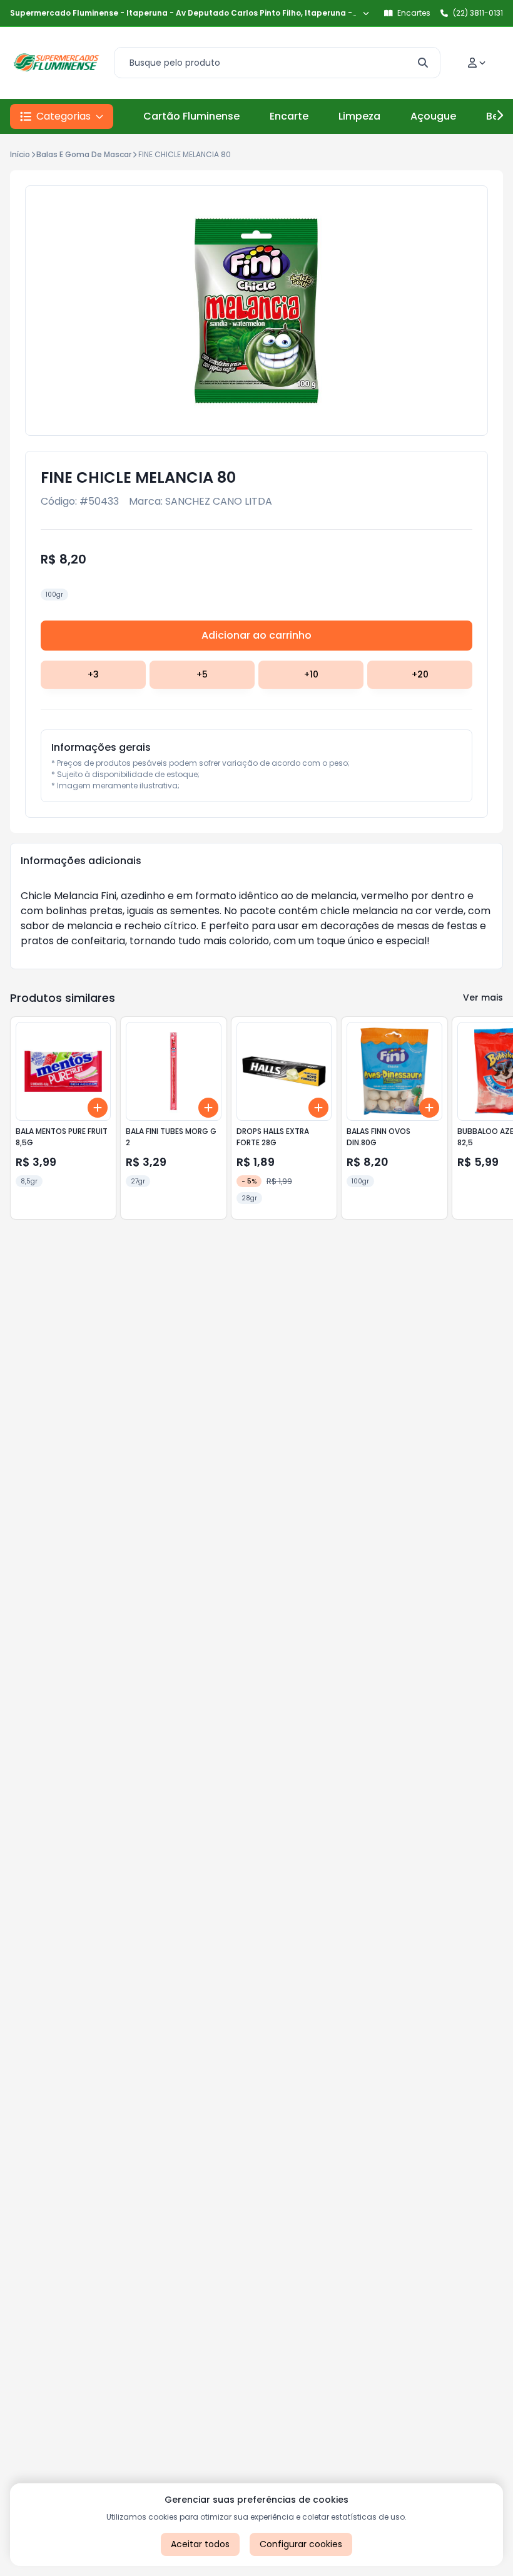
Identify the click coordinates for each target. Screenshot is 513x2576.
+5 (202, 674)
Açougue (433, 116)
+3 (93, 674)
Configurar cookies (301, 2544)
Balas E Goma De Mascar (84, 154)
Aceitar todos (200, 2544)
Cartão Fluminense (191, 116)
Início (20, 154)
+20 (420, 674)
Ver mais (483, 997)
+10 (311, 674)
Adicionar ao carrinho (256, 635)
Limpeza (359, 116)
